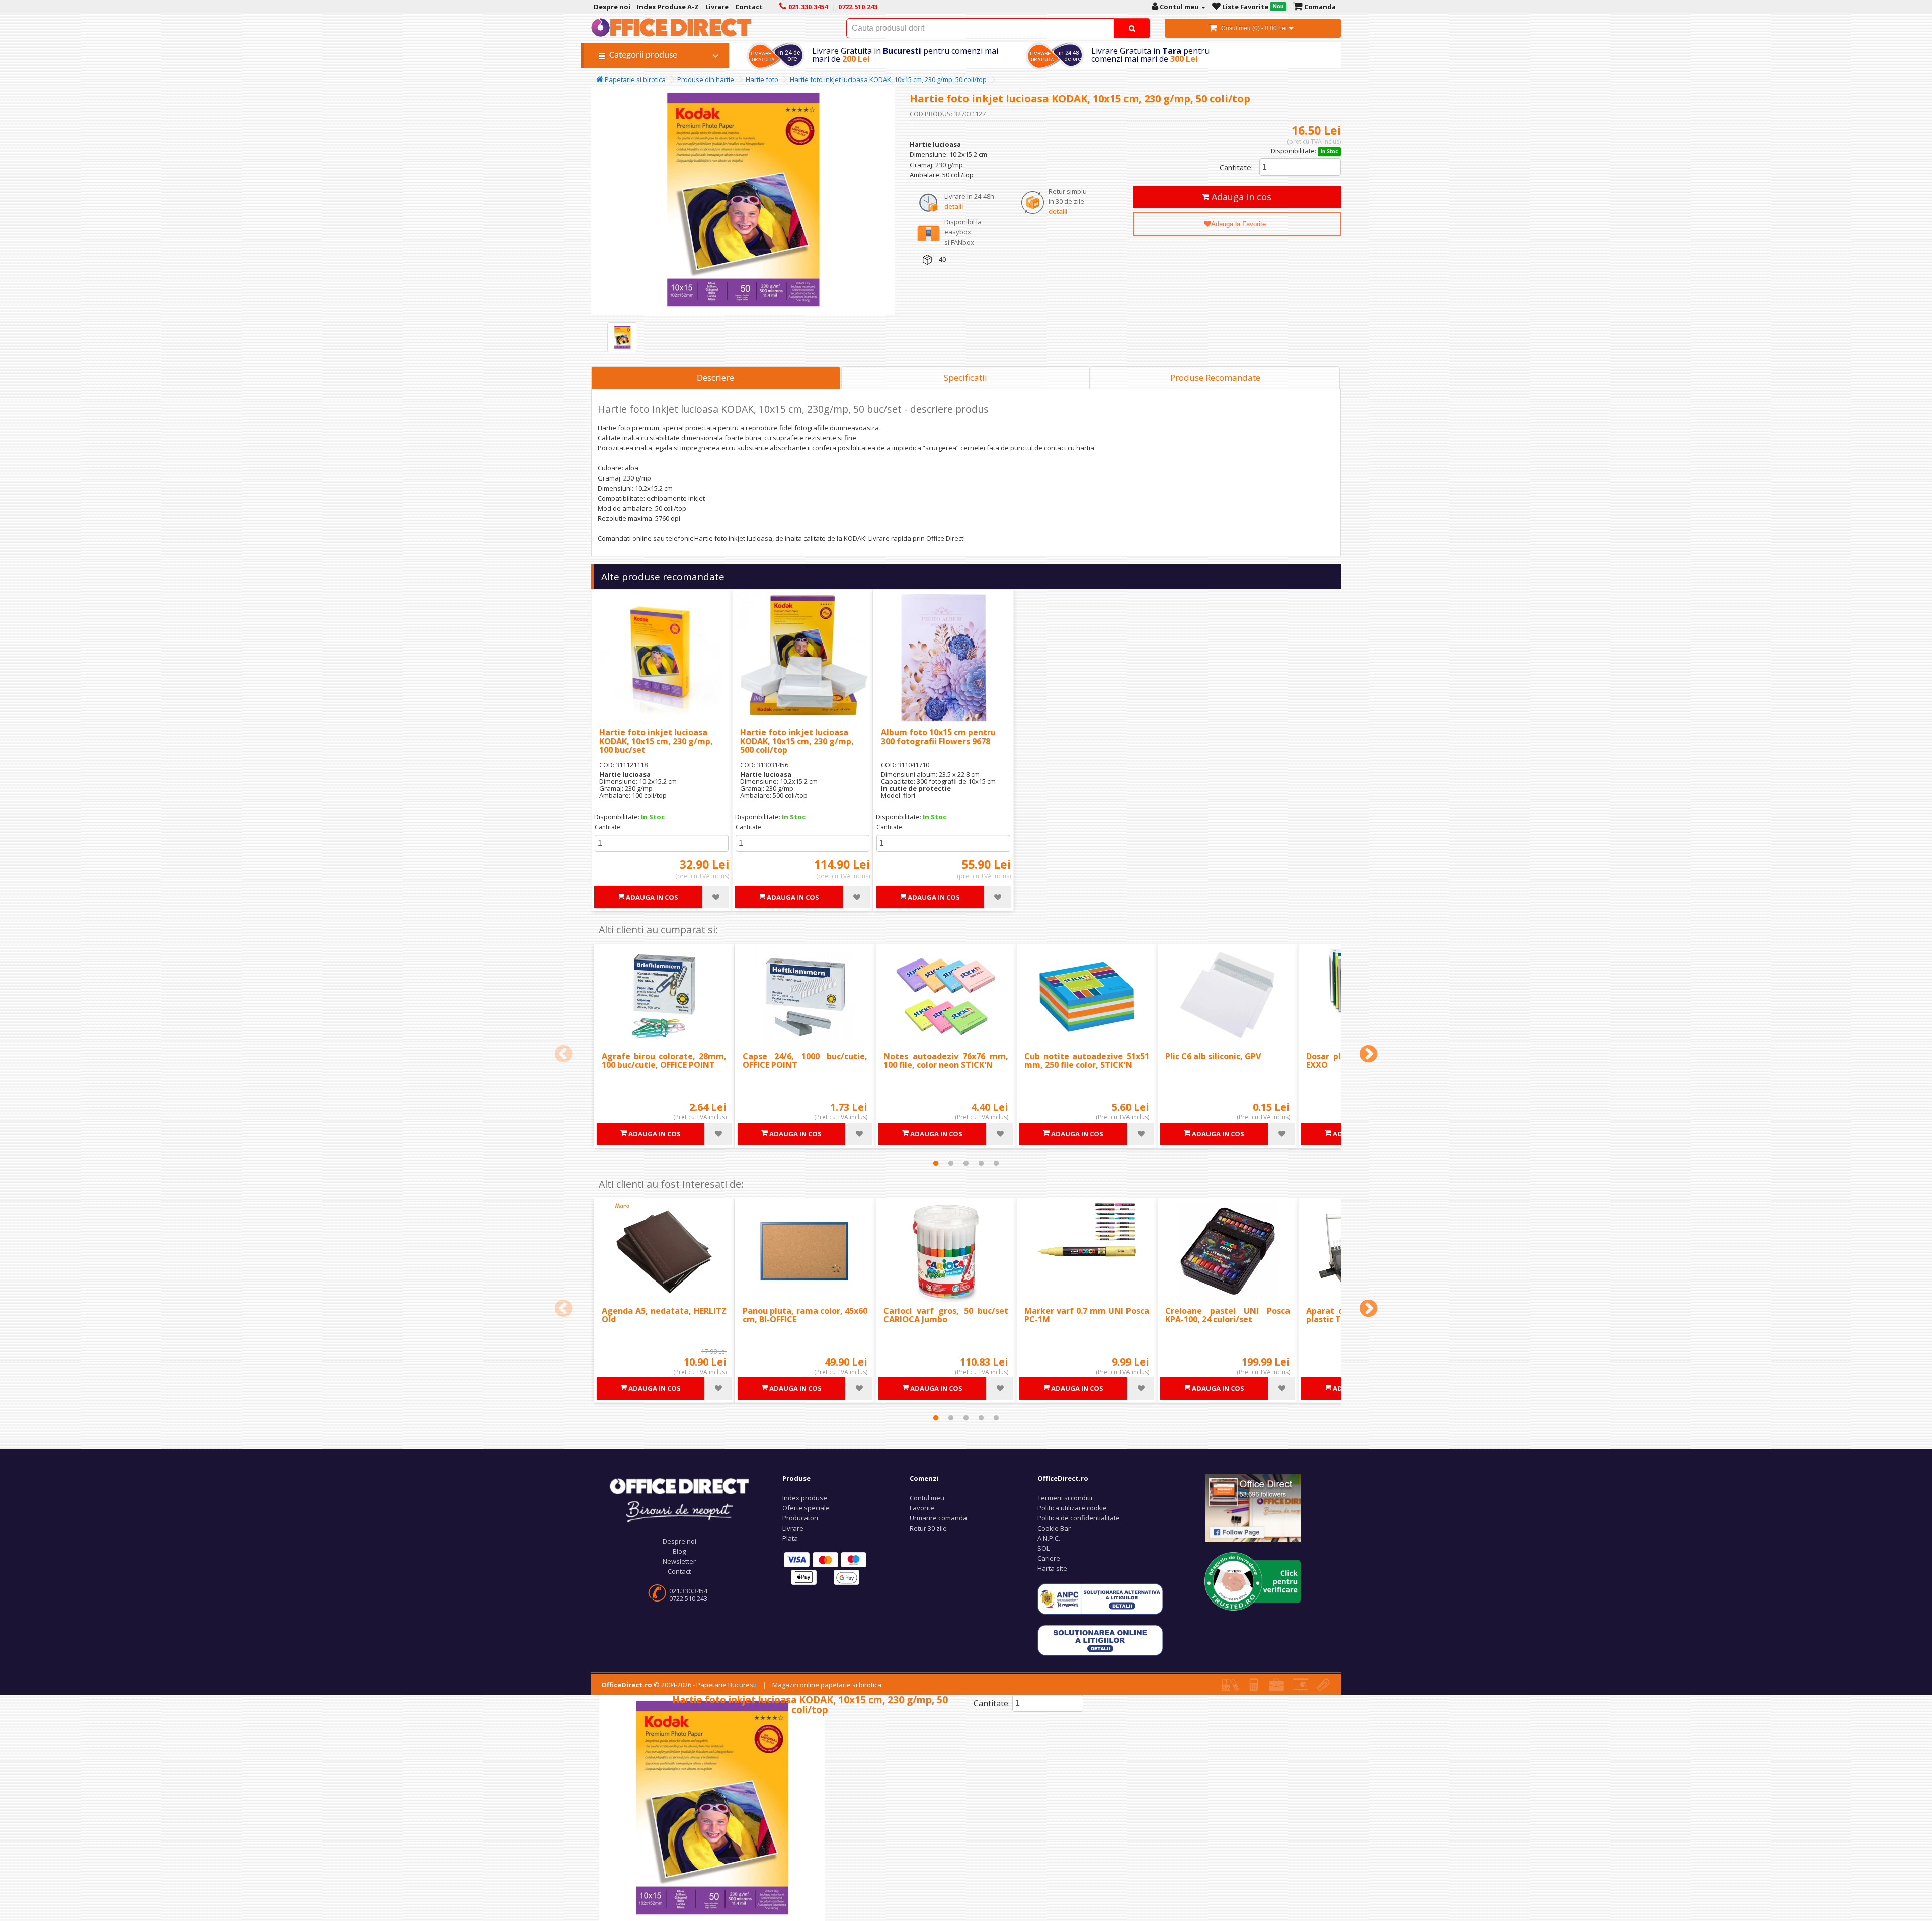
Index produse (805, 1498)
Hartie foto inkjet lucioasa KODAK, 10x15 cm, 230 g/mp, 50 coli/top (888, 79)
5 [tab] (996, 1163)
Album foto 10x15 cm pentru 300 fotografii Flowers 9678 (938, 737)
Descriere (715, 378)
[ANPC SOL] (1100, 1640)
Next (1369, 1055)
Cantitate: (1236, 167)
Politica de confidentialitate (1079, 1518)
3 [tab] (966, 1163)
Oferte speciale (806, 1508)
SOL (1043, 1548)
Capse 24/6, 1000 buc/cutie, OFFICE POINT (805, 1061)
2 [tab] (951, 1163)
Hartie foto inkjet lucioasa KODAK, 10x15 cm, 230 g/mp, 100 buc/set (656, 741)
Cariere (1049, 1558)
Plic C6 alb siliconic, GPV (1213, 1056)
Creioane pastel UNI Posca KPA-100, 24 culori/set (1228, 1315)
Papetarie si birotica (634, 79)
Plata (790, 1538)
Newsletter (679, 1561)
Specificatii (965, 378)
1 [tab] (936, 1163)
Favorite (922, 1508)
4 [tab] (981, 1163)
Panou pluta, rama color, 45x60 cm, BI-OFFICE (805, 1315)
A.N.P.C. (1049, 1538)
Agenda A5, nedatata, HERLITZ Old (664, 1315)
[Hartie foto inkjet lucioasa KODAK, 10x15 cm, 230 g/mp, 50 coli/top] (622, 337)
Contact (679, 1571)
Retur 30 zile (928, 1528)
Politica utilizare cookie (1072, 1508)
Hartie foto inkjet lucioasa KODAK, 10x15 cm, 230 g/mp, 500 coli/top (797, 741)
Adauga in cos (1240, 197)
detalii (954, 206)
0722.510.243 (688, 1598)
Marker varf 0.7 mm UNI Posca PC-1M (1087, 1315)
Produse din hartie (706, 79)
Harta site (1052, 1568)
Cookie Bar (1054, 1528)
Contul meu (927, 1498)
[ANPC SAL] (1100, 1598)
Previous (563, 1055)
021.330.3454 (688, 1591)
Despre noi (679, 1541)
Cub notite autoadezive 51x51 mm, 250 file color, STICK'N (1087, 1061)
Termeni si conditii (1065, 1498)
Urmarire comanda (938, 1518)
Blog (679, 1551)
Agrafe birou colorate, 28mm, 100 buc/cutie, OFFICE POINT (664, 1061)
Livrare (793, 1528)
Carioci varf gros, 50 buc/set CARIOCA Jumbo (946, 1315)
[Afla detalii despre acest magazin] (1253, 1580)
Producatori (800, 1518)
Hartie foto (762, 79)
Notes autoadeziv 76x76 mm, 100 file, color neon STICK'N (946, 1061)
